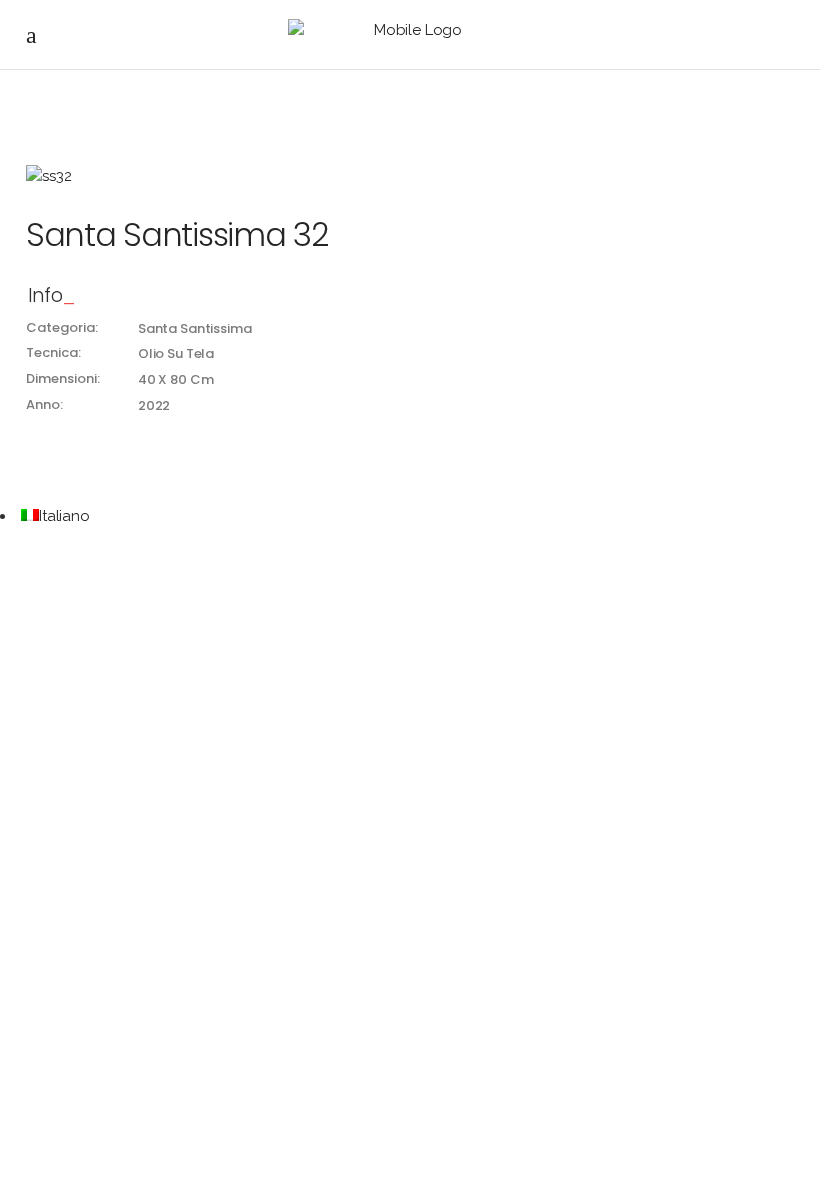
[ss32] (410, 176)
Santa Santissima (195, 328)
